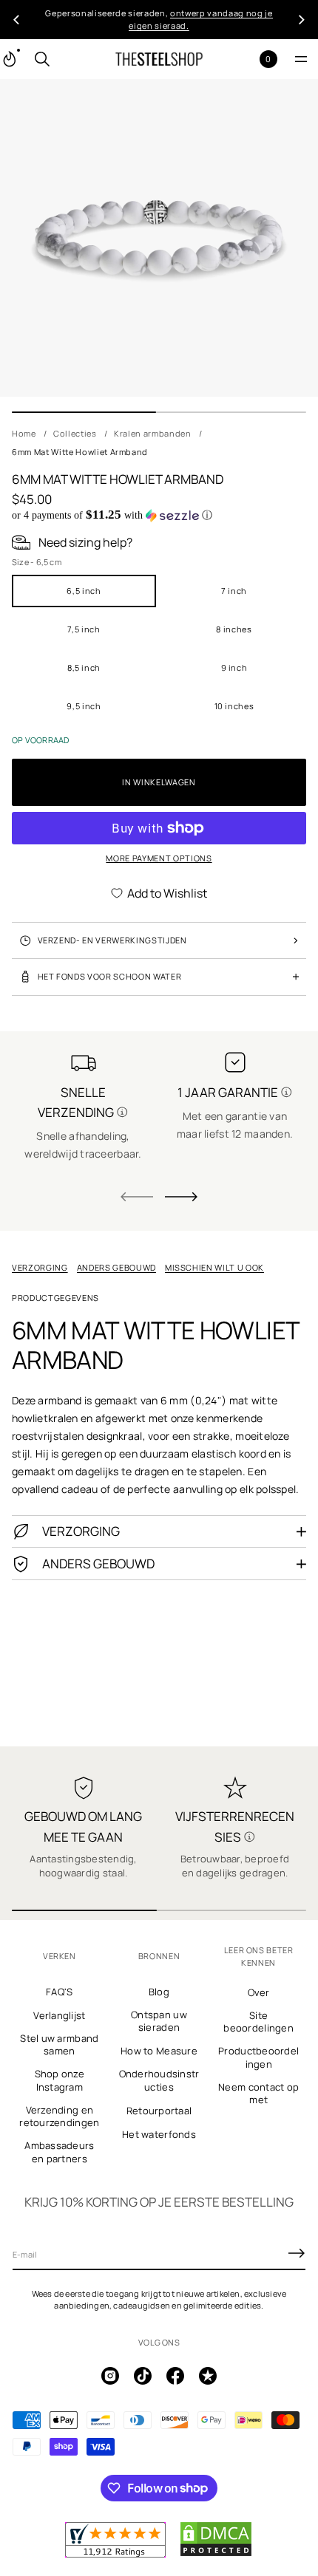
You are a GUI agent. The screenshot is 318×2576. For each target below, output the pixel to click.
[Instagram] (110, 2376)
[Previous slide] (16, 20)
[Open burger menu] (301, 59)
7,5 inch (84, 629)
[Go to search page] (42, 59)
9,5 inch (84, 706)
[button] (42, 59)
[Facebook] (175, 2376)
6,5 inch (84, 591)
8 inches (234, 629)
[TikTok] (143, 2376)
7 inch (234, 591)
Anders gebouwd (116, 1267)
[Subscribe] (297, 2253)
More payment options (159, 858)
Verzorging (40, 1267)
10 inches (234, 706)
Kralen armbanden (153, 433)
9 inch (234, 667)
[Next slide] (181, 1197)
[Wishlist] (244, 59)
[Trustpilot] (208, 2376)
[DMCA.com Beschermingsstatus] (216, 2554)
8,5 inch (84, 667)
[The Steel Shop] (159, 59)
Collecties (75, 433)
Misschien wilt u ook (214, 1267)
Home (24, 433)
